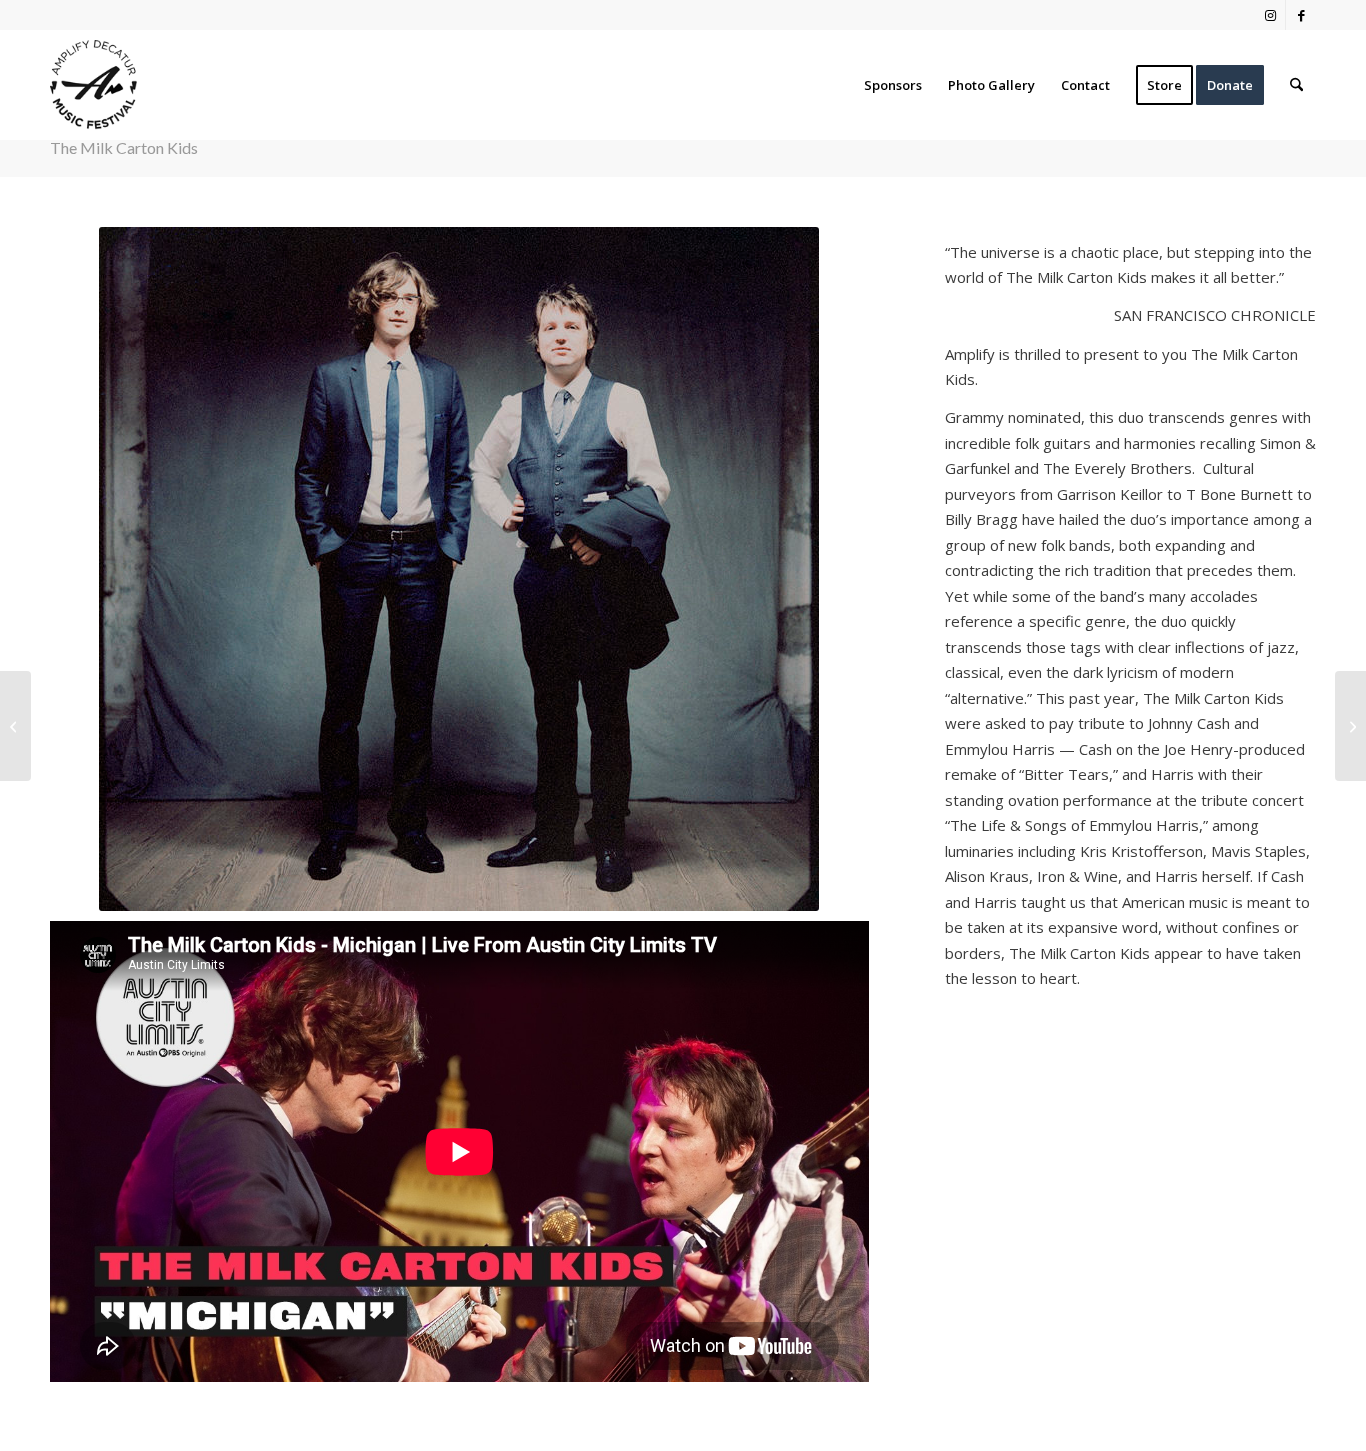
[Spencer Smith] (15, 726)
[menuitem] (893, 85)
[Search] (1296, 85)
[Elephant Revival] (1350, 726)
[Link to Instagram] (1270, 15)
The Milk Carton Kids (124, 147)
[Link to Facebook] (1301, 15)
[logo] (93, 85)
